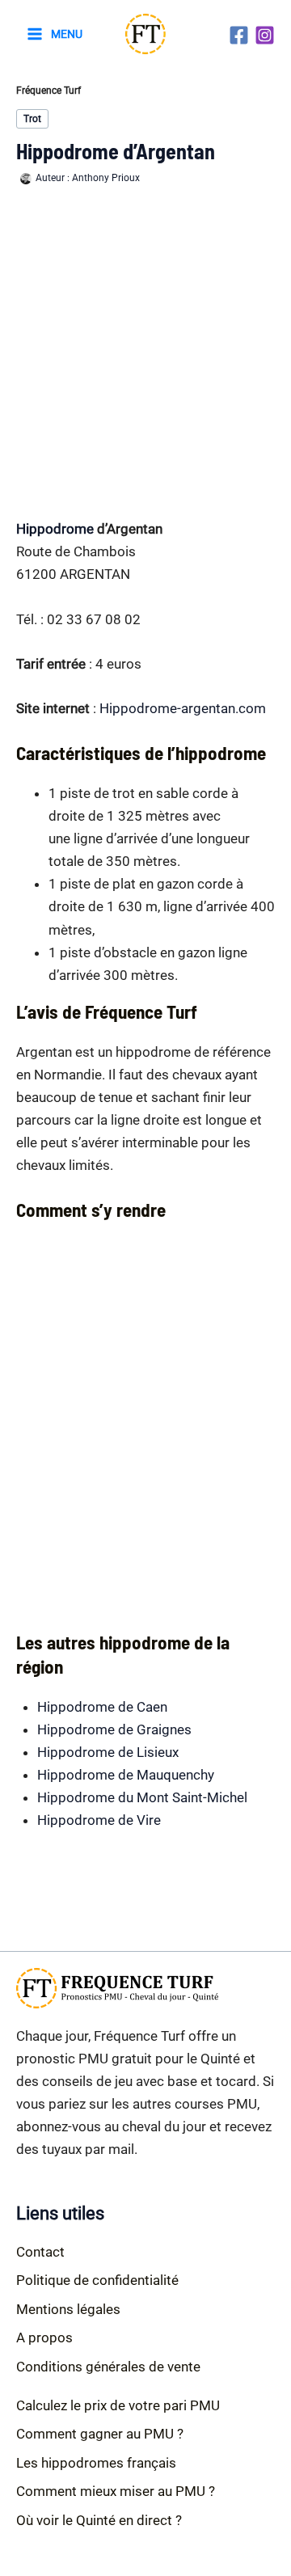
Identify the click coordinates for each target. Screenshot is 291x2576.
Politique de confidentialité (97, 2280)
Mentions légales (68, 2309)
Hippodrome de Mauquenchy (126, 1775)
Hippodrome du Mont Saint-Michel (142, 1797)
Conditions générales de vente (108, 2367)
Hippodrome (55, 529)
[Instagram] (265, 35)
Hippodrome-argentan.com (183, 708)
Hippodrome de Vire (99, 1820)
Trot (32, 119)
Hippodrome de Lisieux (108, 1752)
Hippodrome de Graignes (114, 1729)
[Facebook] (239, 35)
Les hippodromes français (96, 2463)
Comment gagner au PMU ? (100, 2434)
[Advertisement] (145, 352)
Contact (40, 2252)
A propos (44, 2337)
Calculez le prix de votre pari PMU (118, 2405)
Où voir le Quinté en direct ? (99, 2520)
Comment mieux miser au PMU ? (116, 2491)
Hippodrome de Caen (102, 1707)
